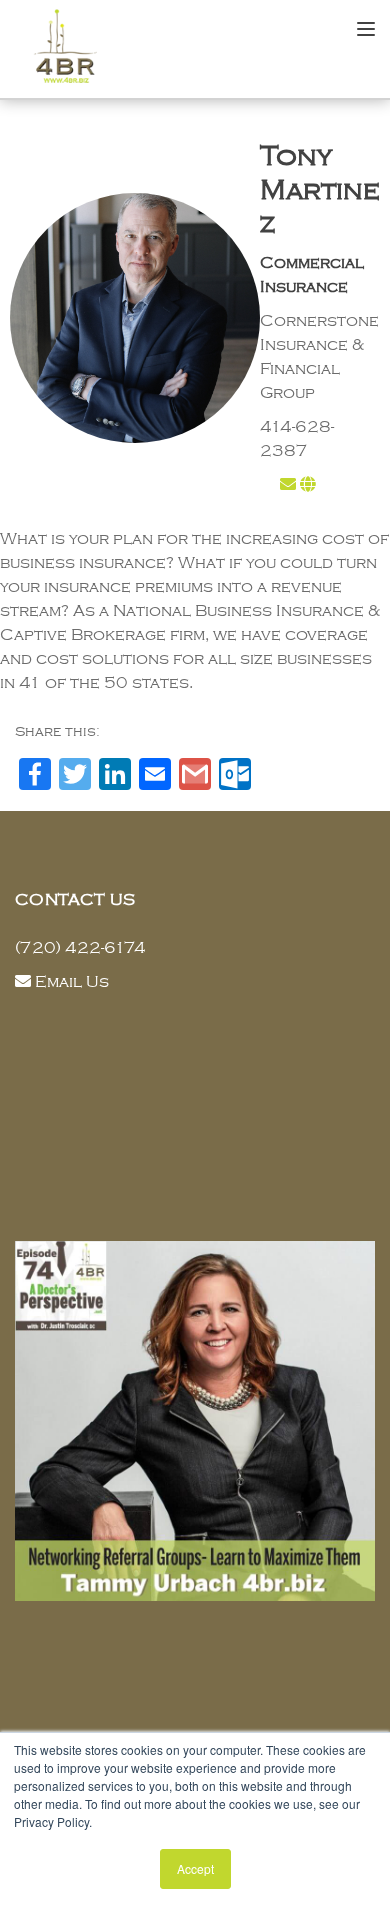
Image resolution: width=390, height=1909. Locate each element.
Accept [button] (195, 1868)
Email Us (72, 982)
